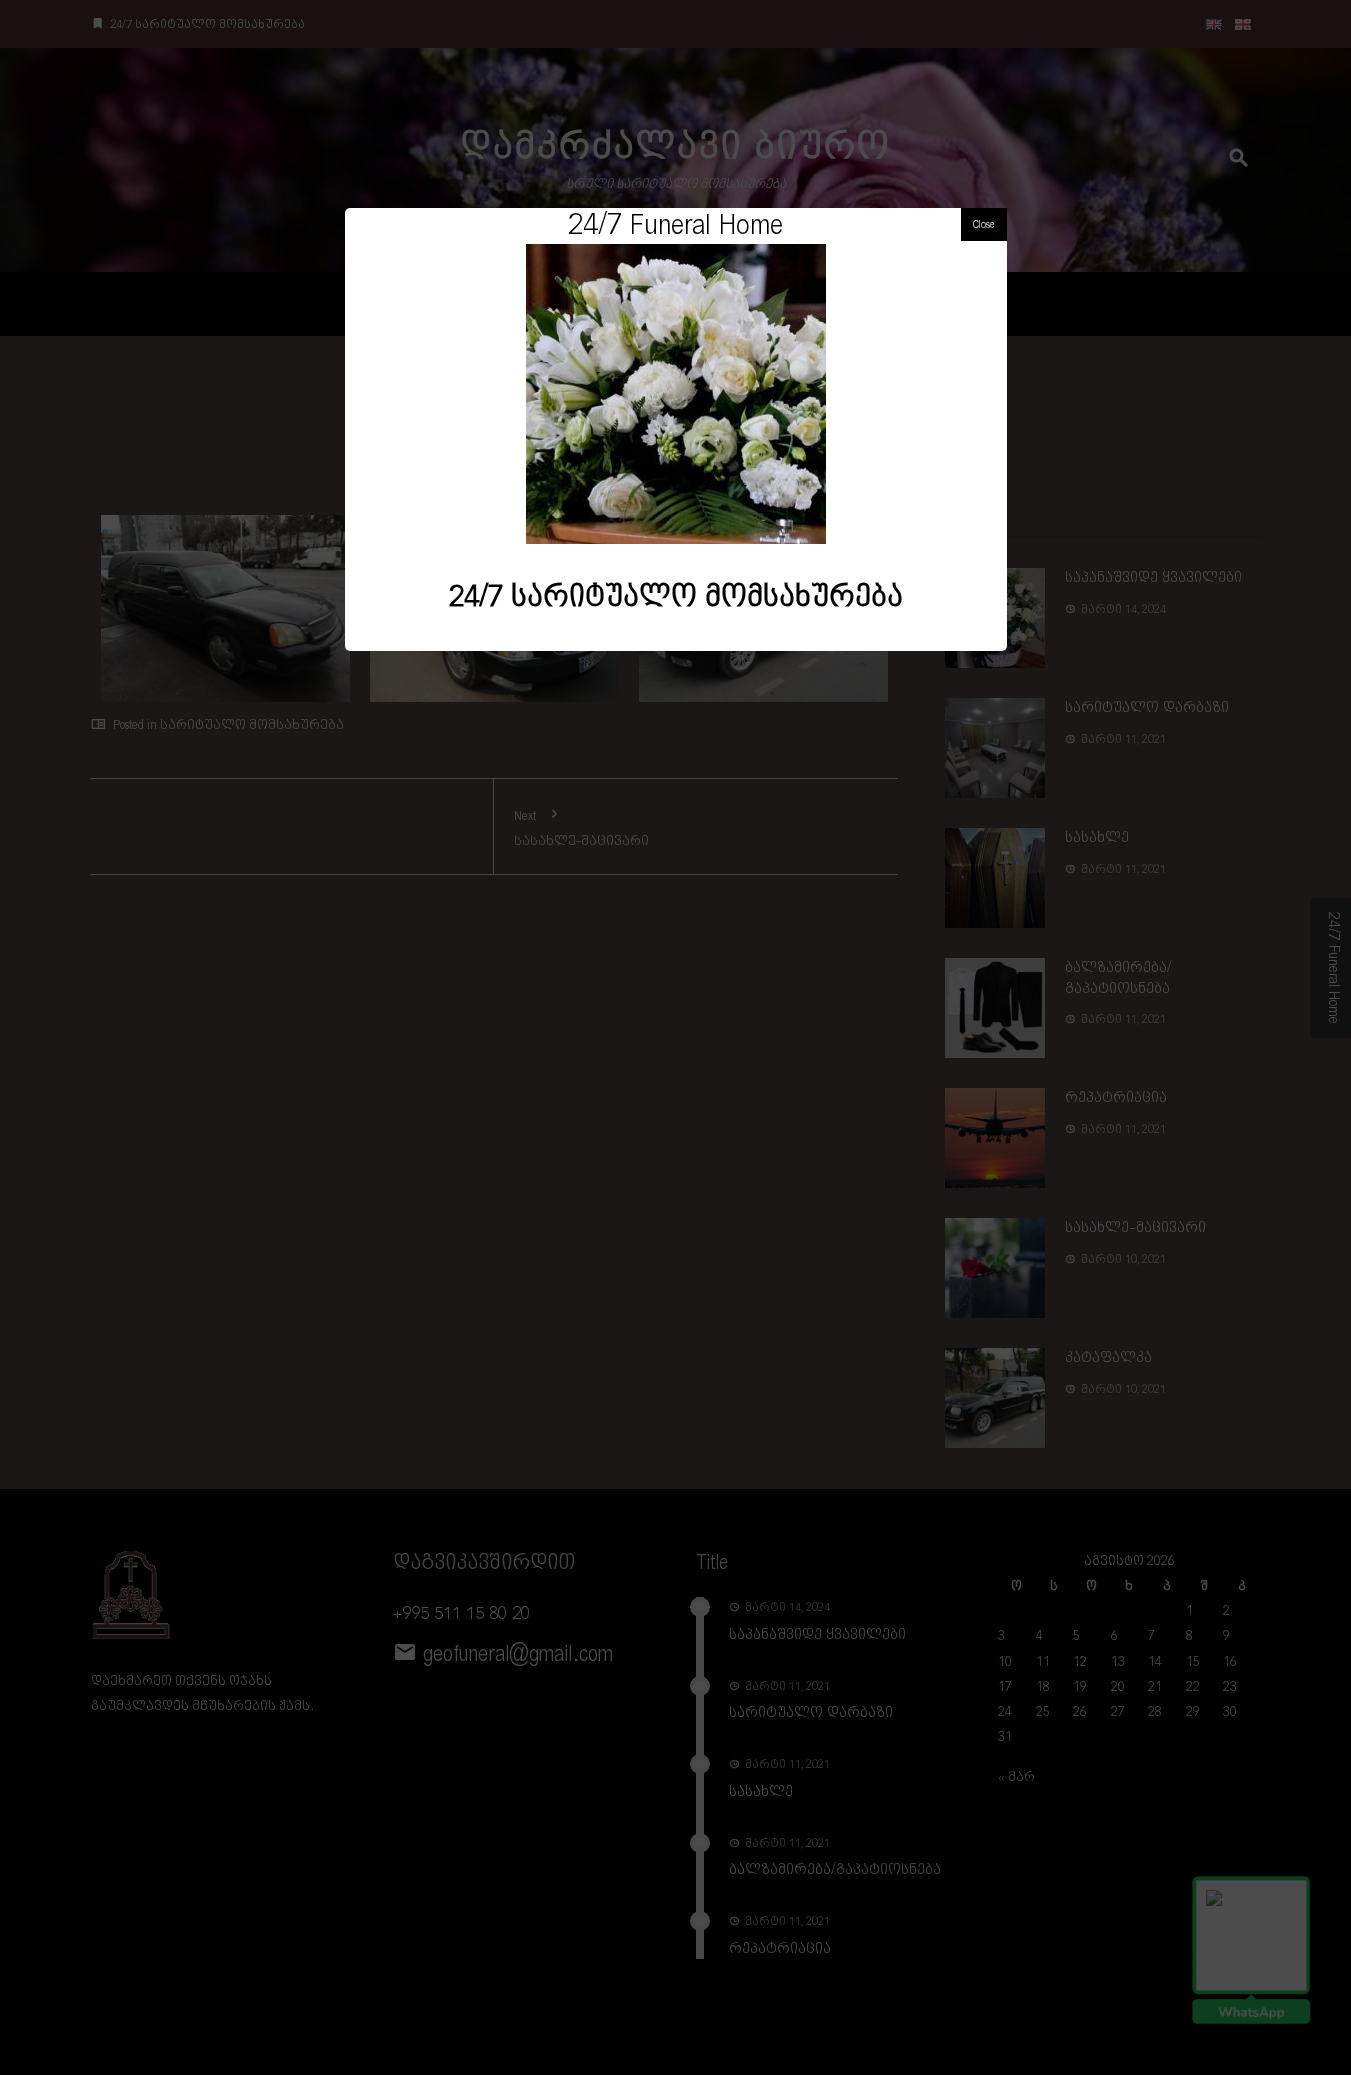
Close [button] (984, 224)
